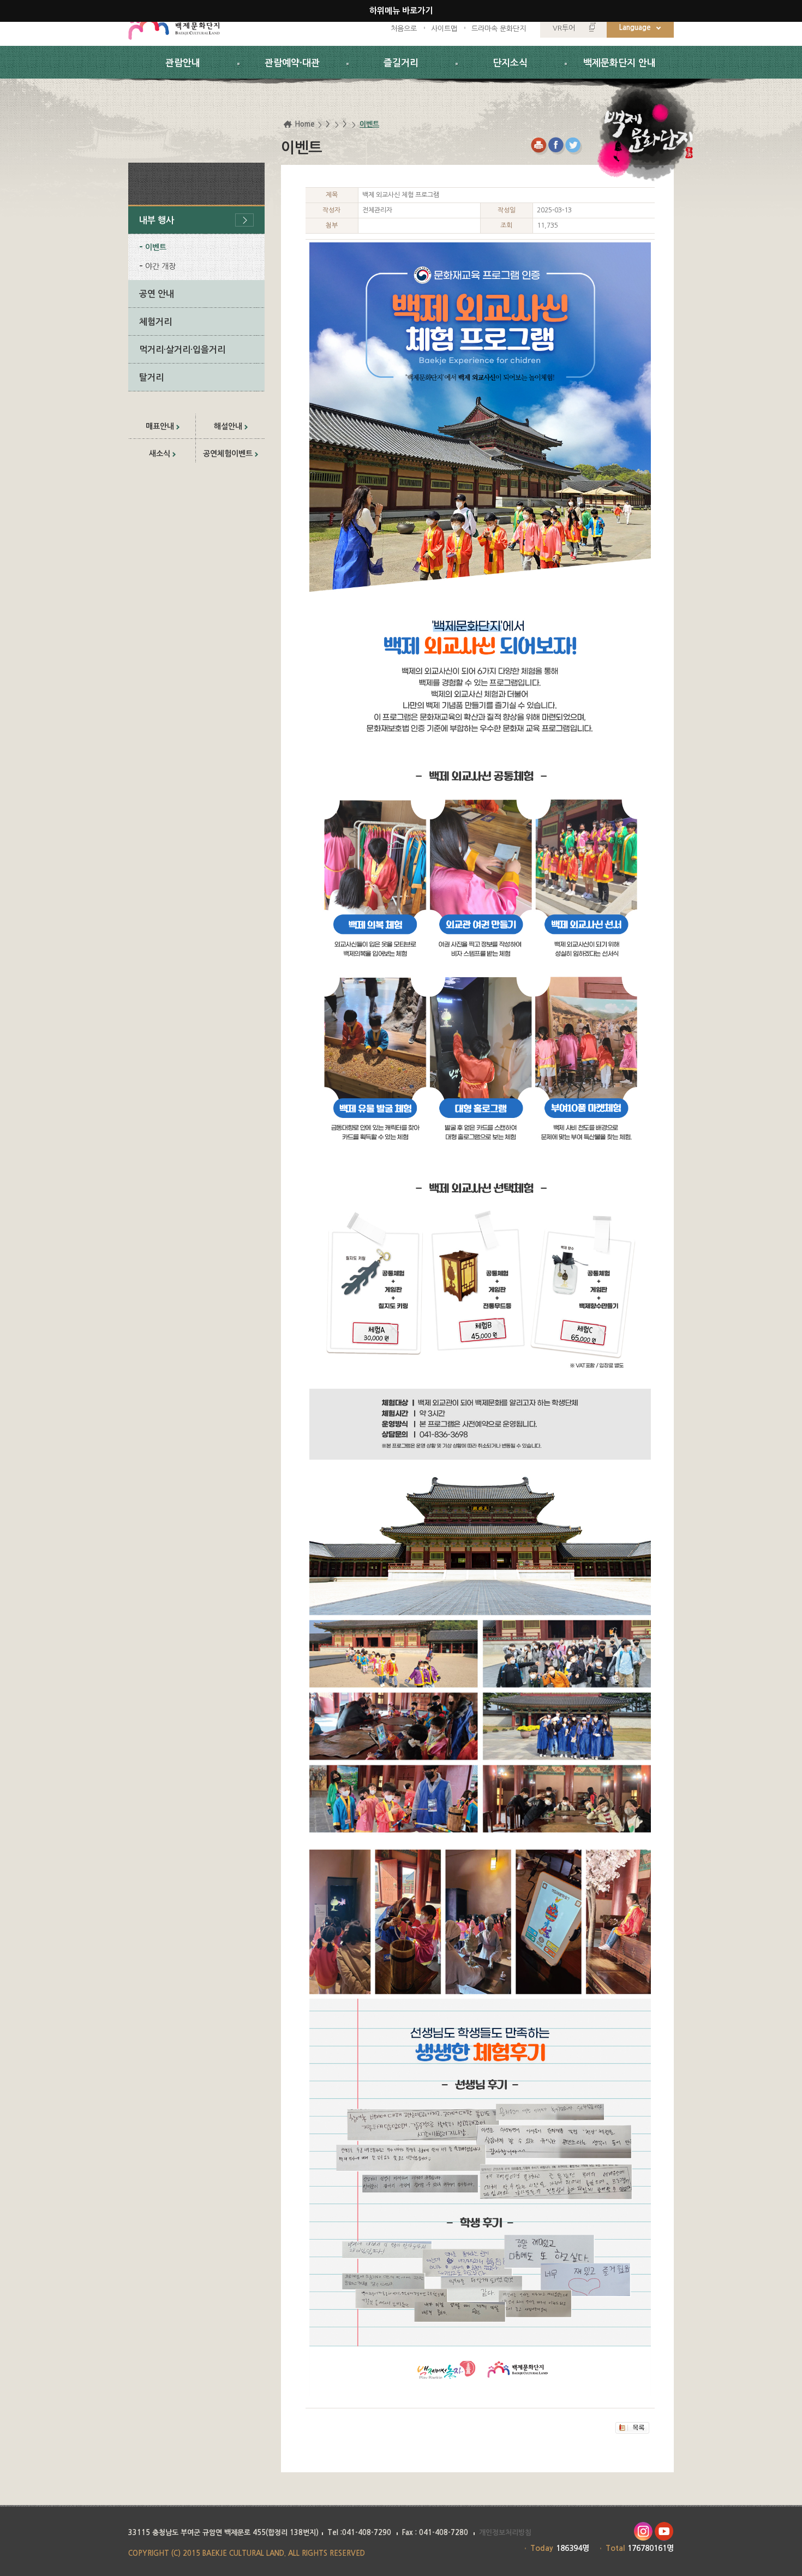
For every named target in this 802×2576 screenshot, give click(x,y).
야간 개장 (160, 266)
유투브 (664, 2532)
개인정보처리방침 (505, 2533)
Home (305, 124)
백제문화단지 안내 (620, 63)
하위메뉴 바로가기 (401, 11)
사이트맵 (444, 29)
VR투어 (564, 28)
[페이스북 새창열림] (557, 146)
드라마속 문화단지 (499, 29)
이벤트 (156, 247)
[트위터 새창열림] (574, 146)
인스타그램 (643, 2532)
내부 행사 (157, 220)
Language (635, 28)
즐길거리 (401, 63)
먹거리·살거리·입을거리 (182, 350)
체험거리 (155, 322)
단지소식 (510, 63)
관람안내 (183, 63)
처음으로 (404, 29)
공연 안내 (157, 294)
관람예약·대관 (292, 63)
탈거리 (151, 377)
